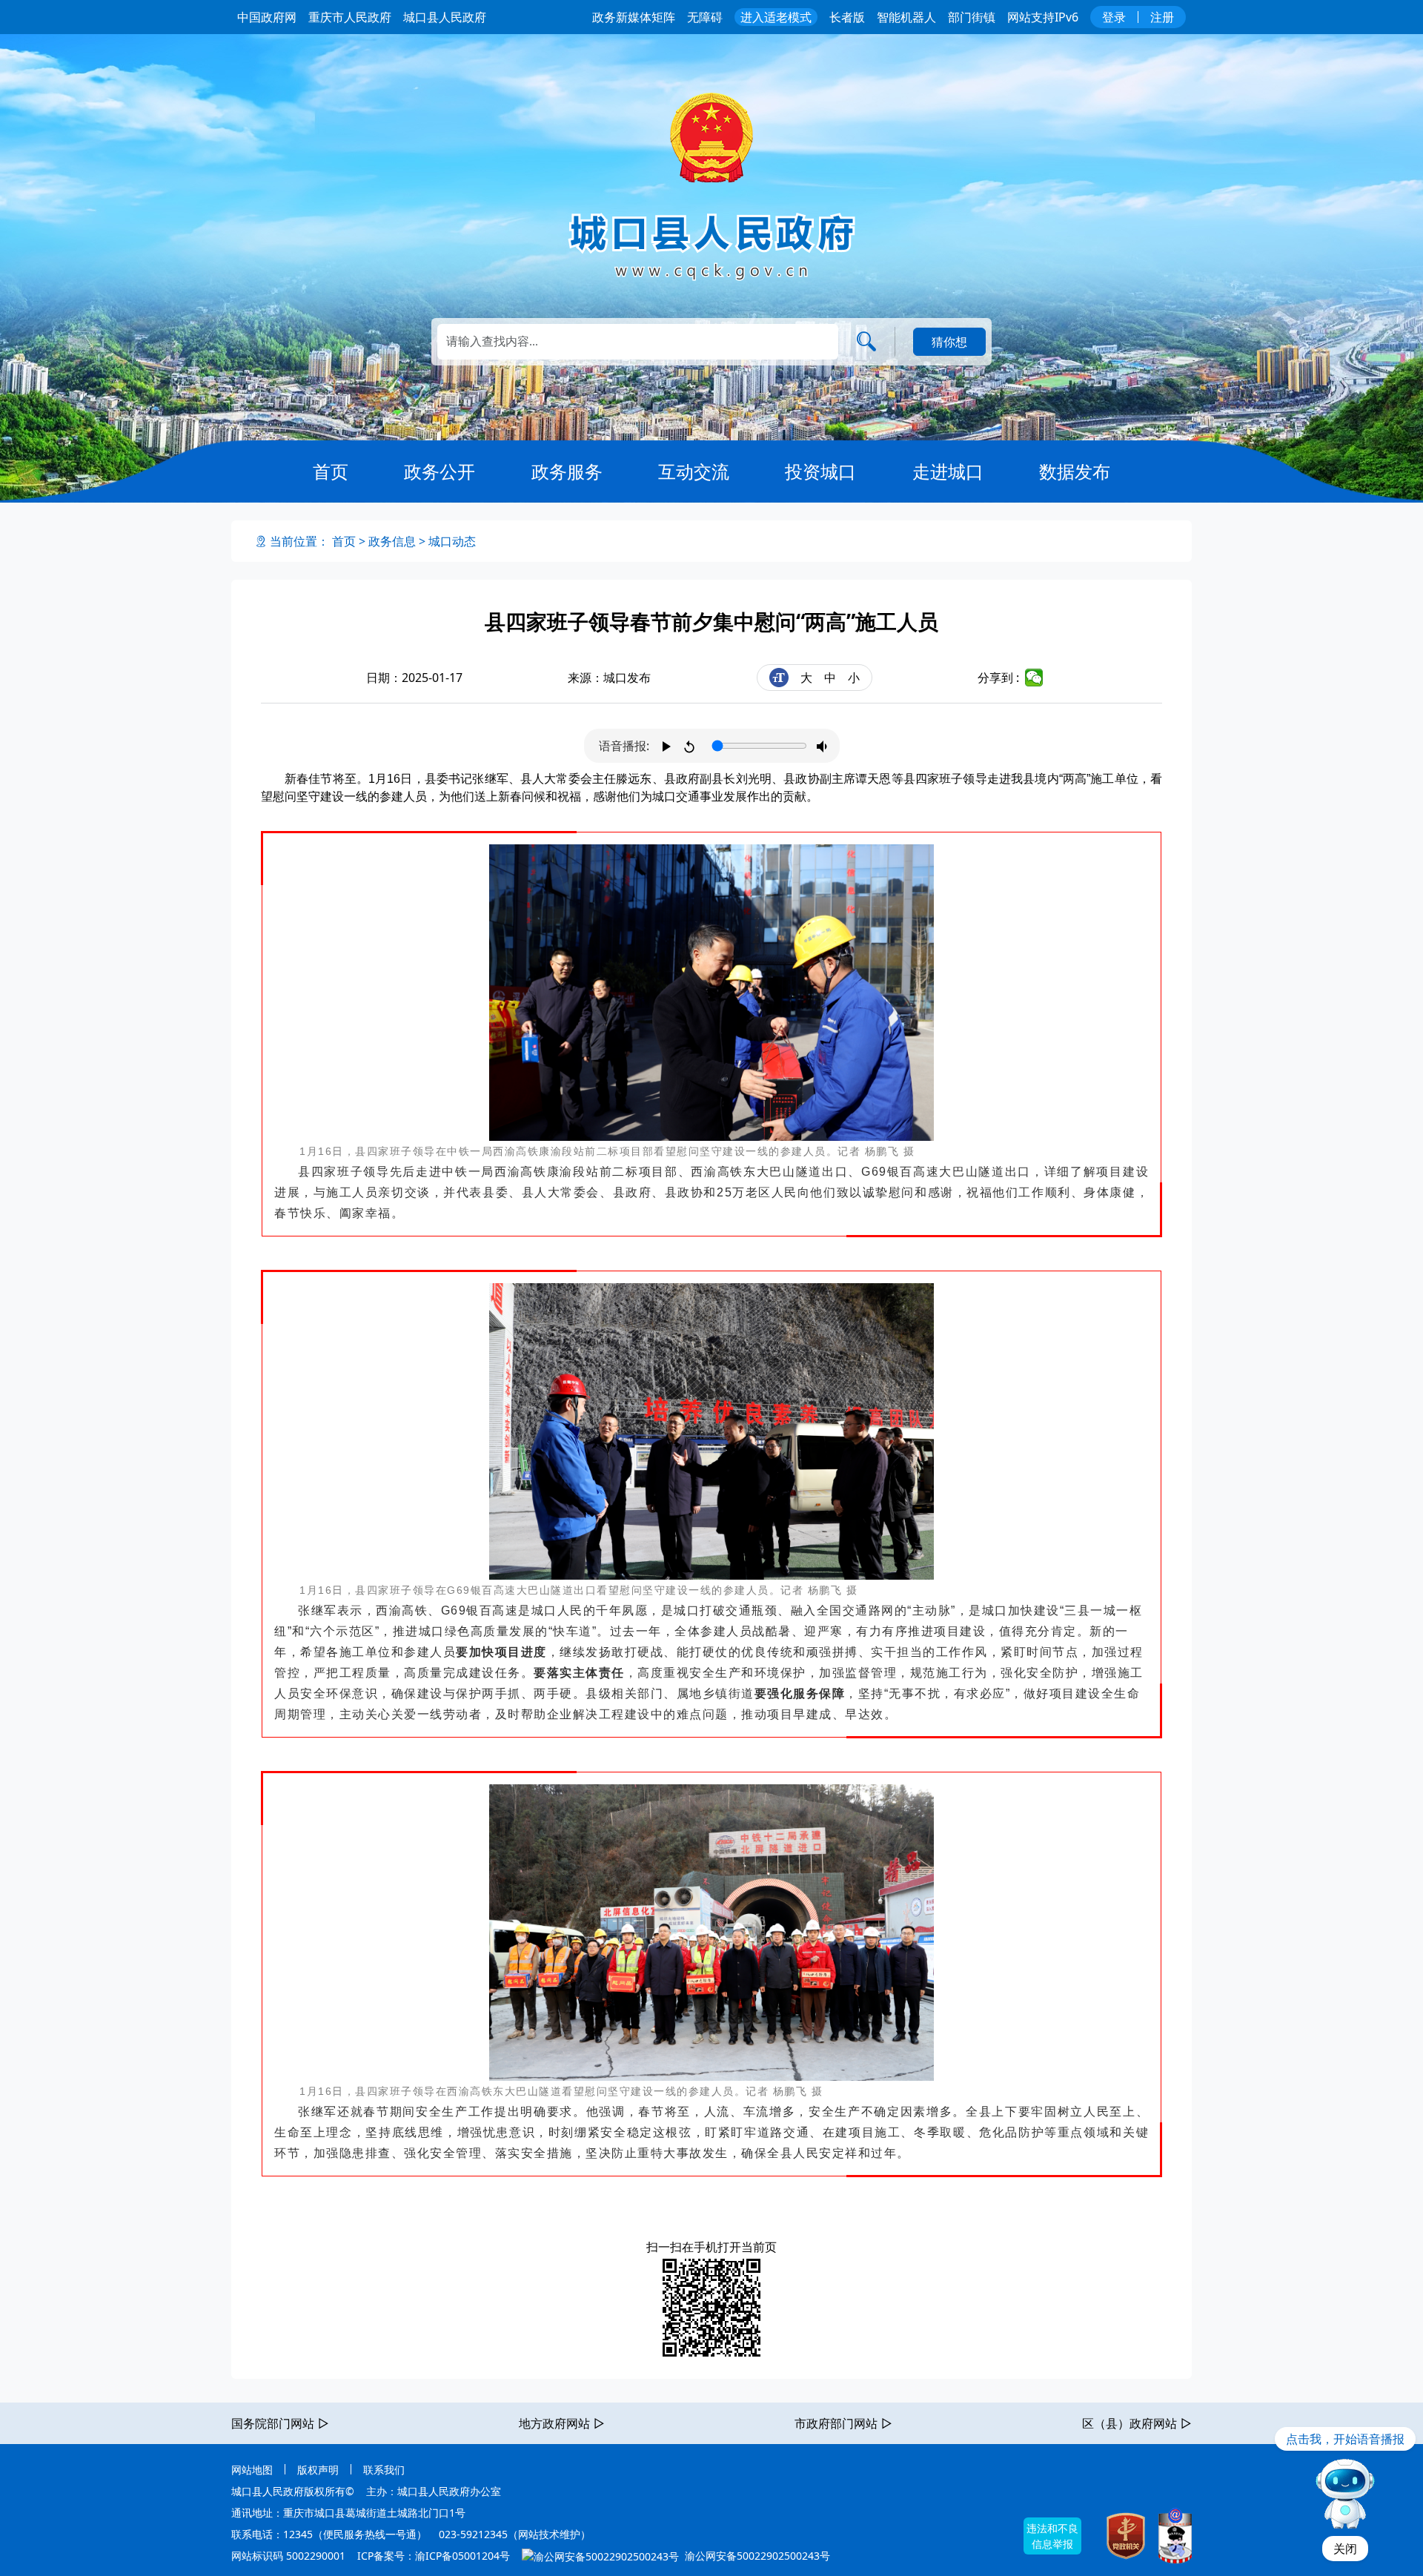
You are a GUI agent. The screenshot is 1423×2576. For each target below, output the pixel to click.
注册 (1162, 17)
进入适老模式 (776, 17)
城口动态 (452, 541)
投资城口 (820, 471)
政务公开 (439, 471)
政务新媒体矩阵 (634, 17)
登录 (1114, 17)
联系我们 (384, 2470)
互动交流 (694, 471)
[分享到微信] (1034, 678)
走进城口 (948, 471)
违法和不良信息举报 (1052, 2536)
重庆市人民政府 (350, 17)
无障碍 (705, 17)
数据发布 (1075, 471)
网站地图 (252, 2470)
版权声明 (318, 2470)
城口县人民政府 (445, 17)
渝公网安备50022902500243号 (756, 2556)
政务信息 (392, 541)
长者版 (847, 17)
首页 (331, 471)
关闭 (1345, 2549)
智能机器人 (906, 17)
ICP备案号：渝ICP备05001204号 (434, 2556)
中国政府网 (267, 17)
